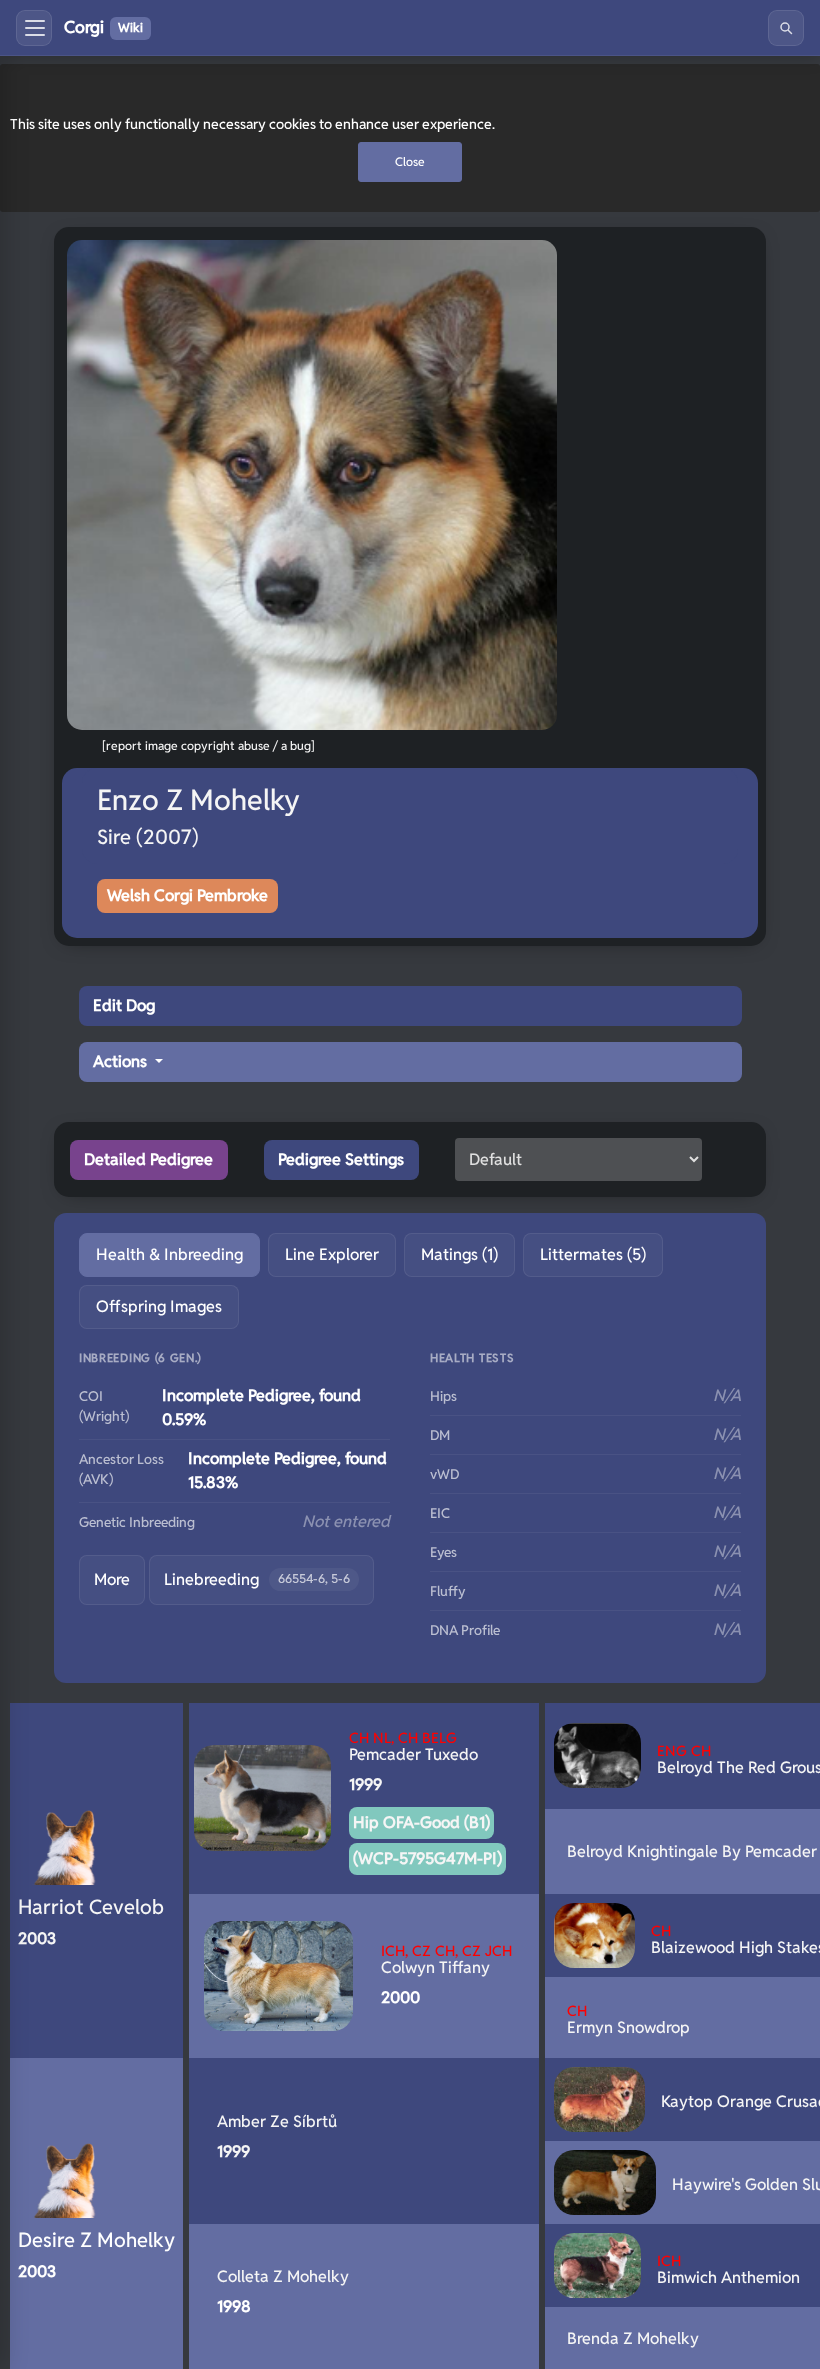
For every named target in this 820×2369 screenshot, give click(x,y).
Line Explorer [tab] (332, 1254)
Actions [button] (122, 1061)
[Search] (786, 28)
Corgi (103, 27)
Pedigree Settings (341, 1159)
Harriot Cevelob (91, 1907)
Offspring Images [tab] (159, 1306)
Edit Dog (124, 1005)
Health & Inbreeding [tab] (169, 1254)
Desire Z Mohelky (96, 2240)
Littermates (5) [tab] (593, 1254)
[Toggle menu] (34, 28)
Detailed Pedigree (148, 1159)
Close (410, 161)
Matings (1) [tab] (459, 1254)
